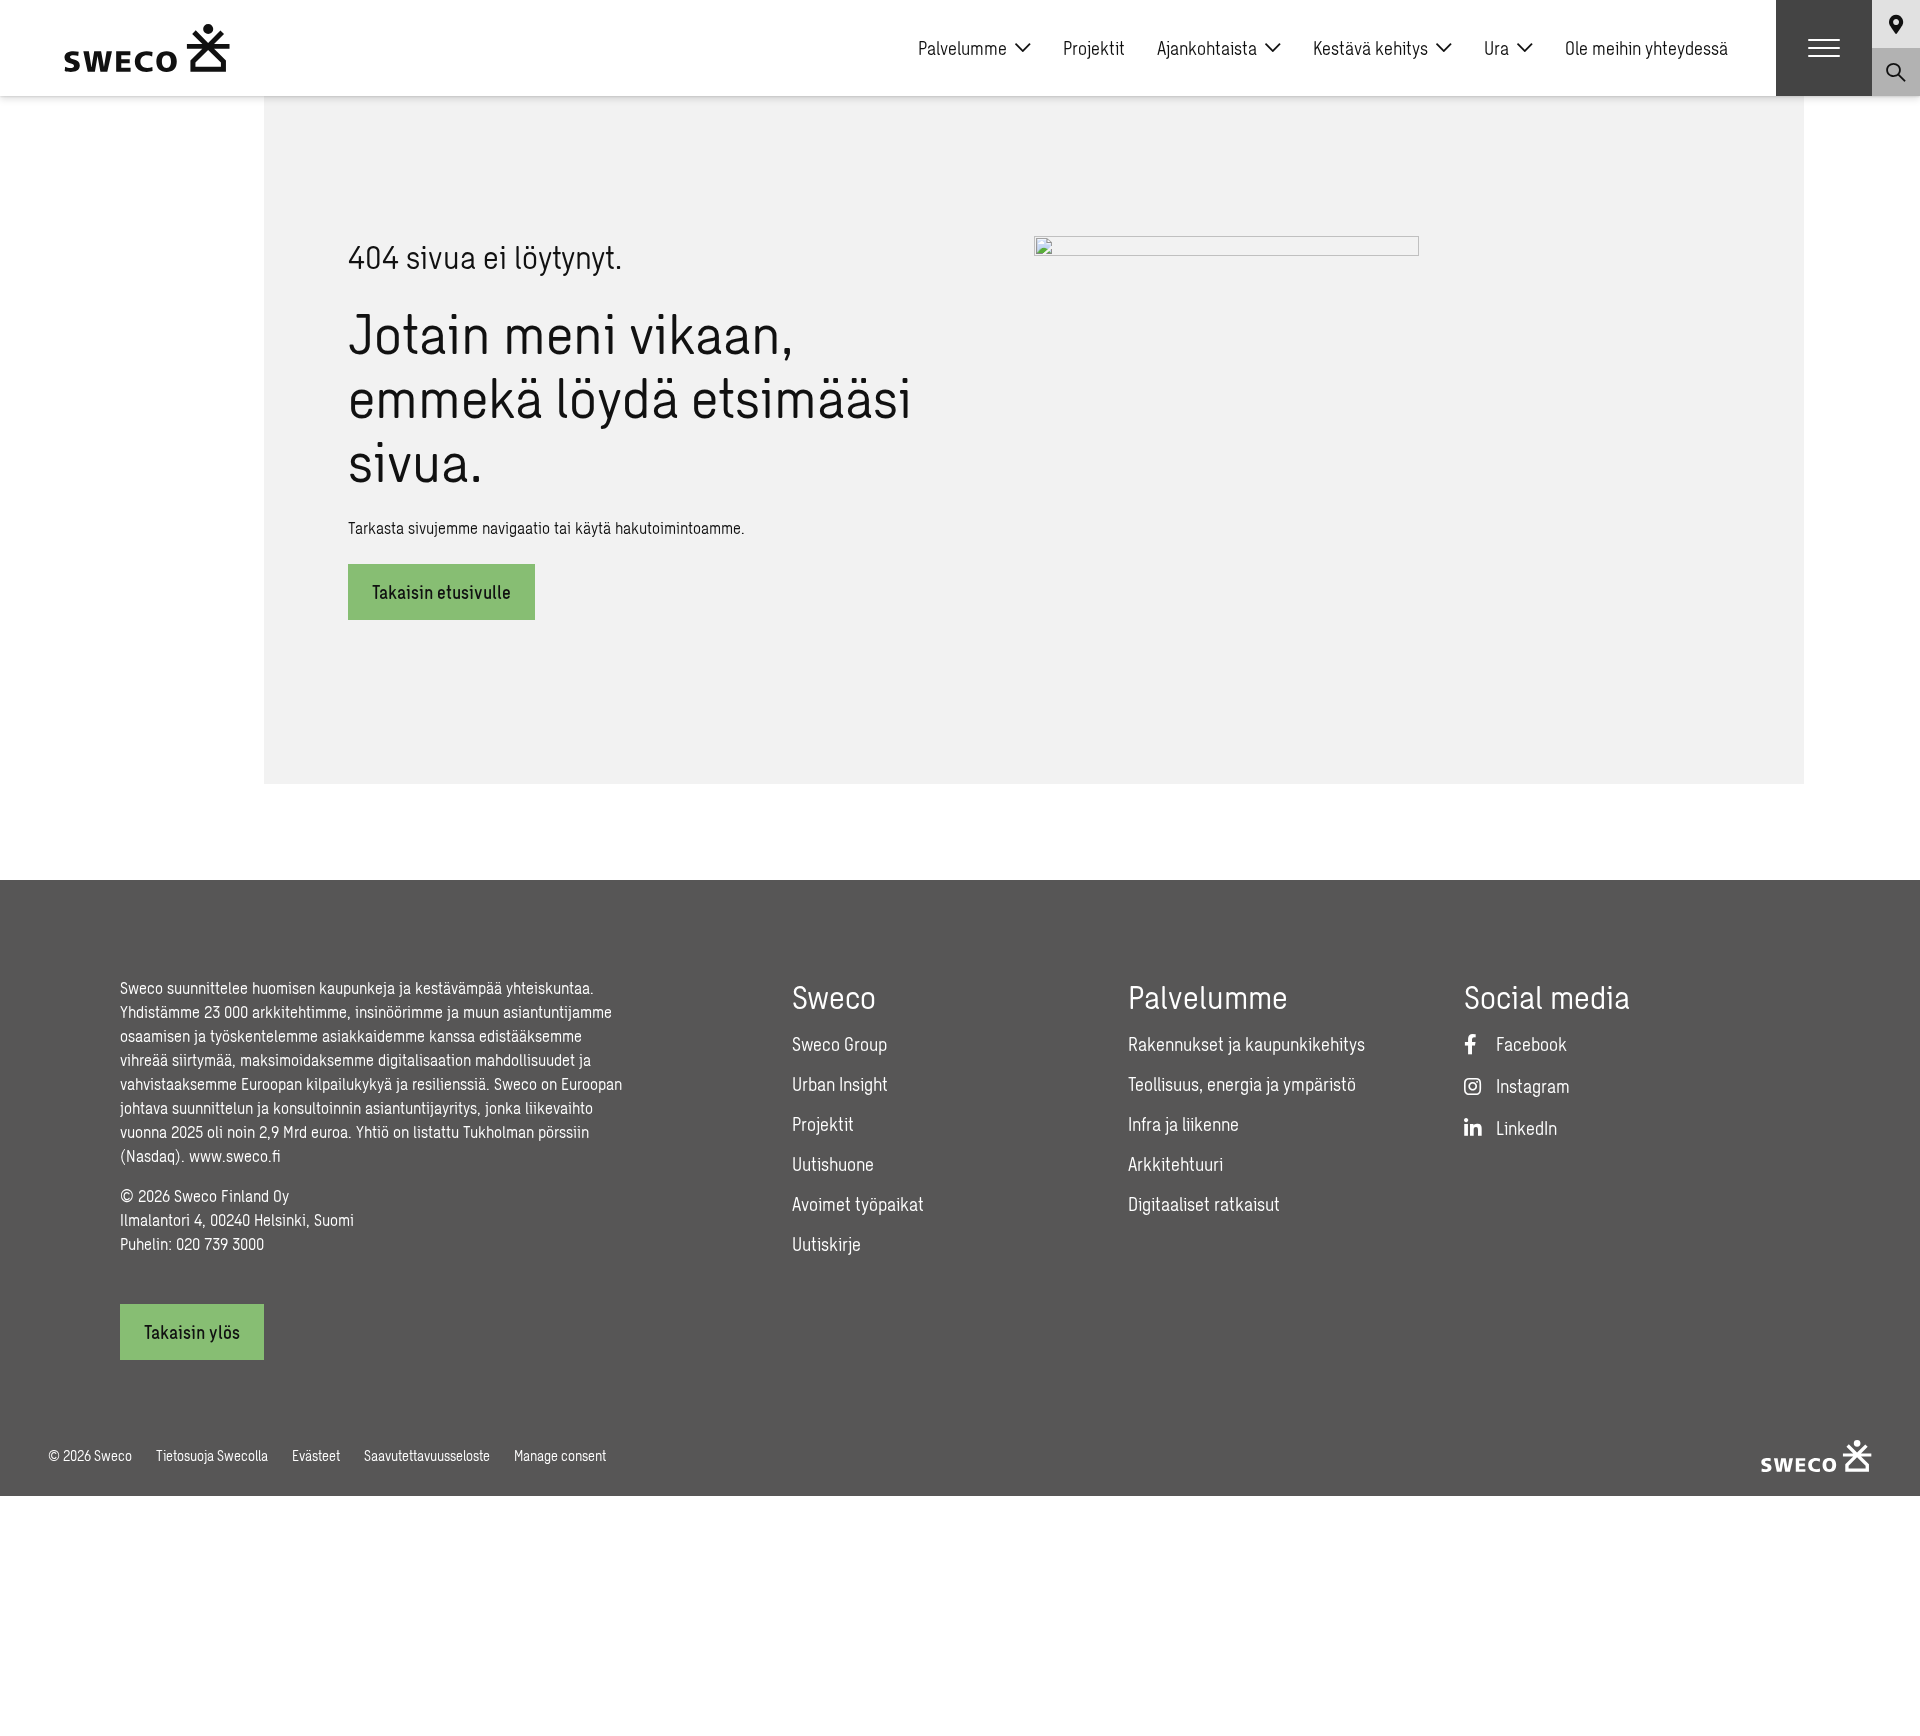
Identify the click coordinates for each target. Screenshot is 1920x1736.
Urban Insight (840, 1084)
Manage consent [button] (560, 1455)
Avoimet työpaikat (858, 1204)
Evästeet (316, 1455)
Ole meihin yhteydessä (1646, 48)
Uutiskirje (826, 1244)
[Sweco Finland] (147, 48)
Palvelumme (962, 48)
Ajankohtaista (1207, 48)
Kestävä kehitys (1370, 48)
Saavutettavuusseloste (427, 1455)
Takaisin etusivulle (441, 592)
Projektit (1094, 48)
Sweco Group (839, 1044)
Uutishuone (833, 1164)
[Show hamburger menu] (1824, 48)
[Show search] (1896, 72)
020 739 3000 (220, 1243)
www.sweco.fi (235, 1155)
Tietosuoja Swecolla (212, 1455)
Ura (1496, 48)
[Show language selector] (1896, 24)
